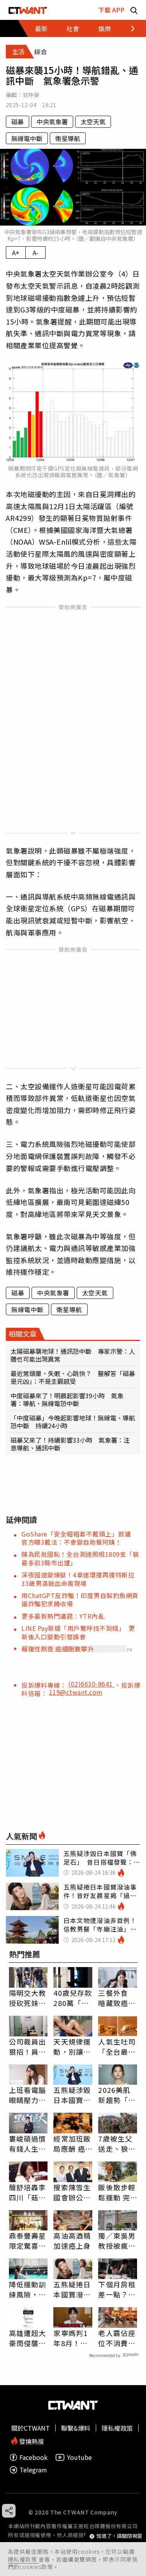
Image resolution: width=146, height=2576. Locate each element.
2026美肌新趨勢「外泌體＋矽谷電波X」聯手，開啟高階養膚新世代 (117, 2095)
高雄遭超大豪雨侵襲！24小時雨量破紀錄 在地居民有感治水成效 (28, 2338)
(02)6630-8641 (91, 1684)
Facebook (33, 2457)
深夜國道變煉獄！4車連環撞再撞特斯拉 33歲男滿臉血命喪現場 (81, 1579)
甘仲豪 (31, 95)
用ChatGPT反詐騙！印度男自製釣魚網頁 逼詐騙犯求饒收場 (83, 1599)
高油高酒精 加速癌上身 (72, 2241)
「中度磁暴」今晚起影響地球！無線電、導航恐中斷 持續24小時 (73, 1422)
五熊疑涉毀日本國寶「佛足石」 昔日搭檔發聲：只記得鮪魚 (73, 2095)
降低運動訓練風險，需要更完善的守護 (28, 2289)
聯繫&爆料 (76, 2428)
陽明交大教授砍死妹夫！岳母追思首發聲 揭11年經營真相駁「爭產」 (28, 1998)
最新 (41, 28)
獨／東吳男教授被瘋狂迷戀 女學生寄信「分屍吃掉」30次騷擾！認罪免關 (117, 2241)
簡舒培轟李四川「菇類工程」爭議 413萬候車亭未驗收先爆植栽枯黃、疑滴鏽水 (28, 2192)
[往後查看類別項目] (128, 28)
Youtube (79, 2457)
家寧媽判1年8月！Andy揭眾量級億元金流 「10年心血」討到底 (72, 2338)
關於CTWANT (31, 2428)
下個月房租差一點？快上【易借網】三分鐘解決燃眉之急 (117, 2289)
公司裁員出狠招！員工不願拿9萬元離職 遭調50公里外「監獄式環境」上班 (28, 2047)
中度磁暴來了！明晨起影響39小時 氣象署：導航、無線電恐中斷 (67, 1399)
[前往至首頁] (28, 10)
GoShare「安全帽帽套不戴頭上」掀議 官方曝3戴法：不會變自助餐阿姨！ (79, 1538)
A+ (16, 252)
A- (36, 252)
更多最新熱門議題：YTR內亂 (63, 1616)
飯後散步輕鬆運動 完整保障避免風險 (117, 2192)
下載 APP (111, 10)
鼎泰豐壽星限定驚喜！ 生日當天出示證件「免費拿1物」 (28, 2241)
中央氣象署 (52, 122)
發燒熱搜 (31, 2441)
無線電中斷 (27, 138)
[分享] (9, 2511)
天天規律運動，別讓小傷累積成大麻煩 (72, 2047)
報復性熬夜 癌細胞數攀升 (58, 1649)
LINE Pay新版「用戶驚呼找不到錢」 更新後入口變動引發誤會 (78, 1632)
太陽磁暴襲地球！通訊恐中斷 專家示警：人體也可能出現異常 (73, 1355)
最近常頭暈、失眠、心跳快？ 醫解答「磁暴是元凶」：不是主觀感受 (73, 1377)
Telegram (33, 2470)
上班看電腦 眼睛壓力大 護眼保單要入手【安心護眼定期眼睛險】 (28, 2095)
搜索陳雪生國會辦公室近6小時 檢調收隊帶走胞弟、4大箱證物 (72, 2192)
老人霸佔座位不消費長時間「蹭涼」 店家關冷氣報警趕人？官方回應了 (117, 2338)
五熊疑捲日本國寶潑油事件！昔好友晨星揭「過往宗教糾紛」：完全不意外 (72, 2289)
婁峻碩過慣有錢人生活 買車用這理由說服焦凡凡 (28, 2144)
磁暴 (18, 122)
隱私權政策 (23, 2559)
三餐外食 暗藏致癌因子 (117, 1998)
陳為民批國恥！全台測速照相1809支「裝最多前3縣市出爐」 (80, 1558)
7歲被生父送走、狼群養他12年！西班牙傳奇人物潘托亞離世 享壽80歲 (117, 2144)
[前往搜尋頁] (134, 10)
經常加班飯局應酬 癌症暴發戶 (72, 2144)
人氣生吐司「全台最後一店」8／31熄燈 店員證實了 (117, 2047)
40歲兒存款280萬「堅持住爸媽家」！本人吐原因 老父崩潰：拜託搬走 (73, 1998)
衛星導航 (68, 138)
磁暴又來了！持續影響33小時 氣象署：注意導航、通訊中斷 (70, 1444)
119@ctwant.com (76, 1692)
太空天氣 (93, 122)
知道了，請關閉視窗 (119, 2536)
